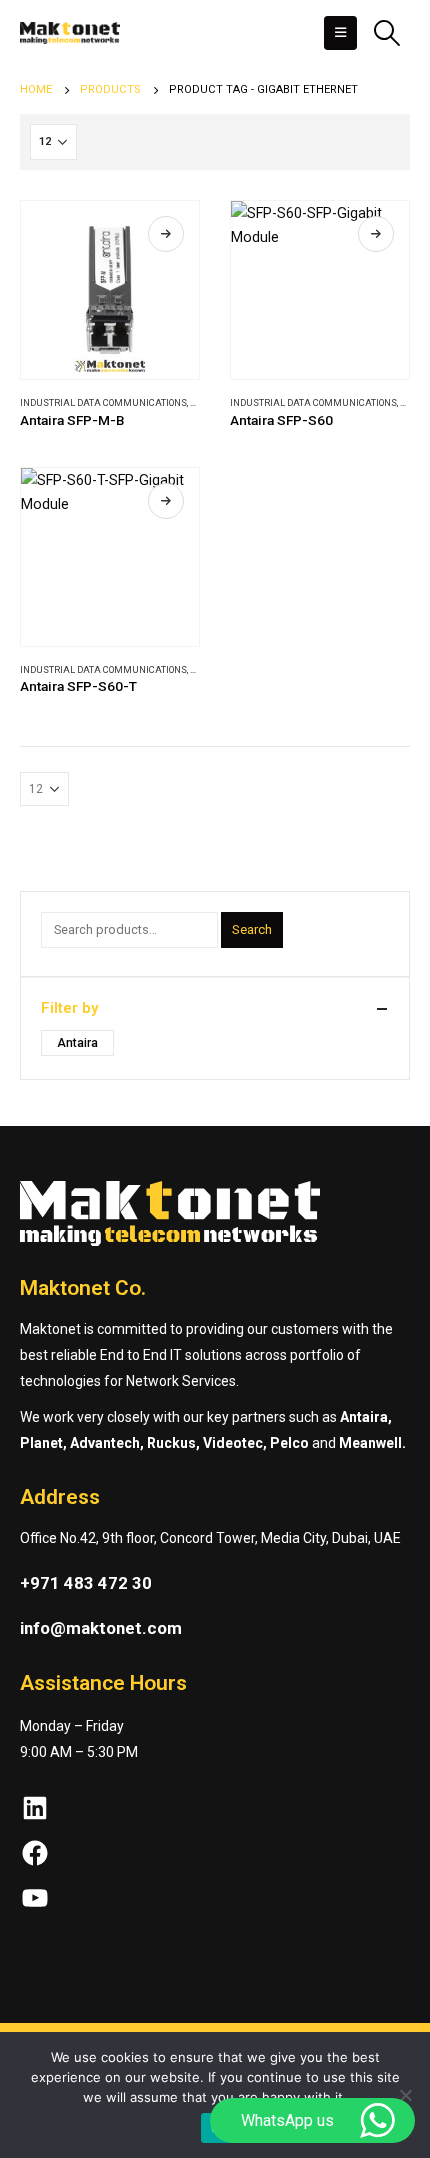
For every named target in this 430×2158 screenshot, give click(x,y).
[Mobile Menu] (340, 33)
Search (252, 929)
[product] (110, 290)
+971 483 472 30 (86, 1583)
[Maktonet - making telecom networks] (70, 33)
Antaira (77, 1043)
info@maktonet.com (101, 1628)
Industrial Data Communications (103, 402)
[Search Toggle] (386, 33)
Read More (166, 234)
